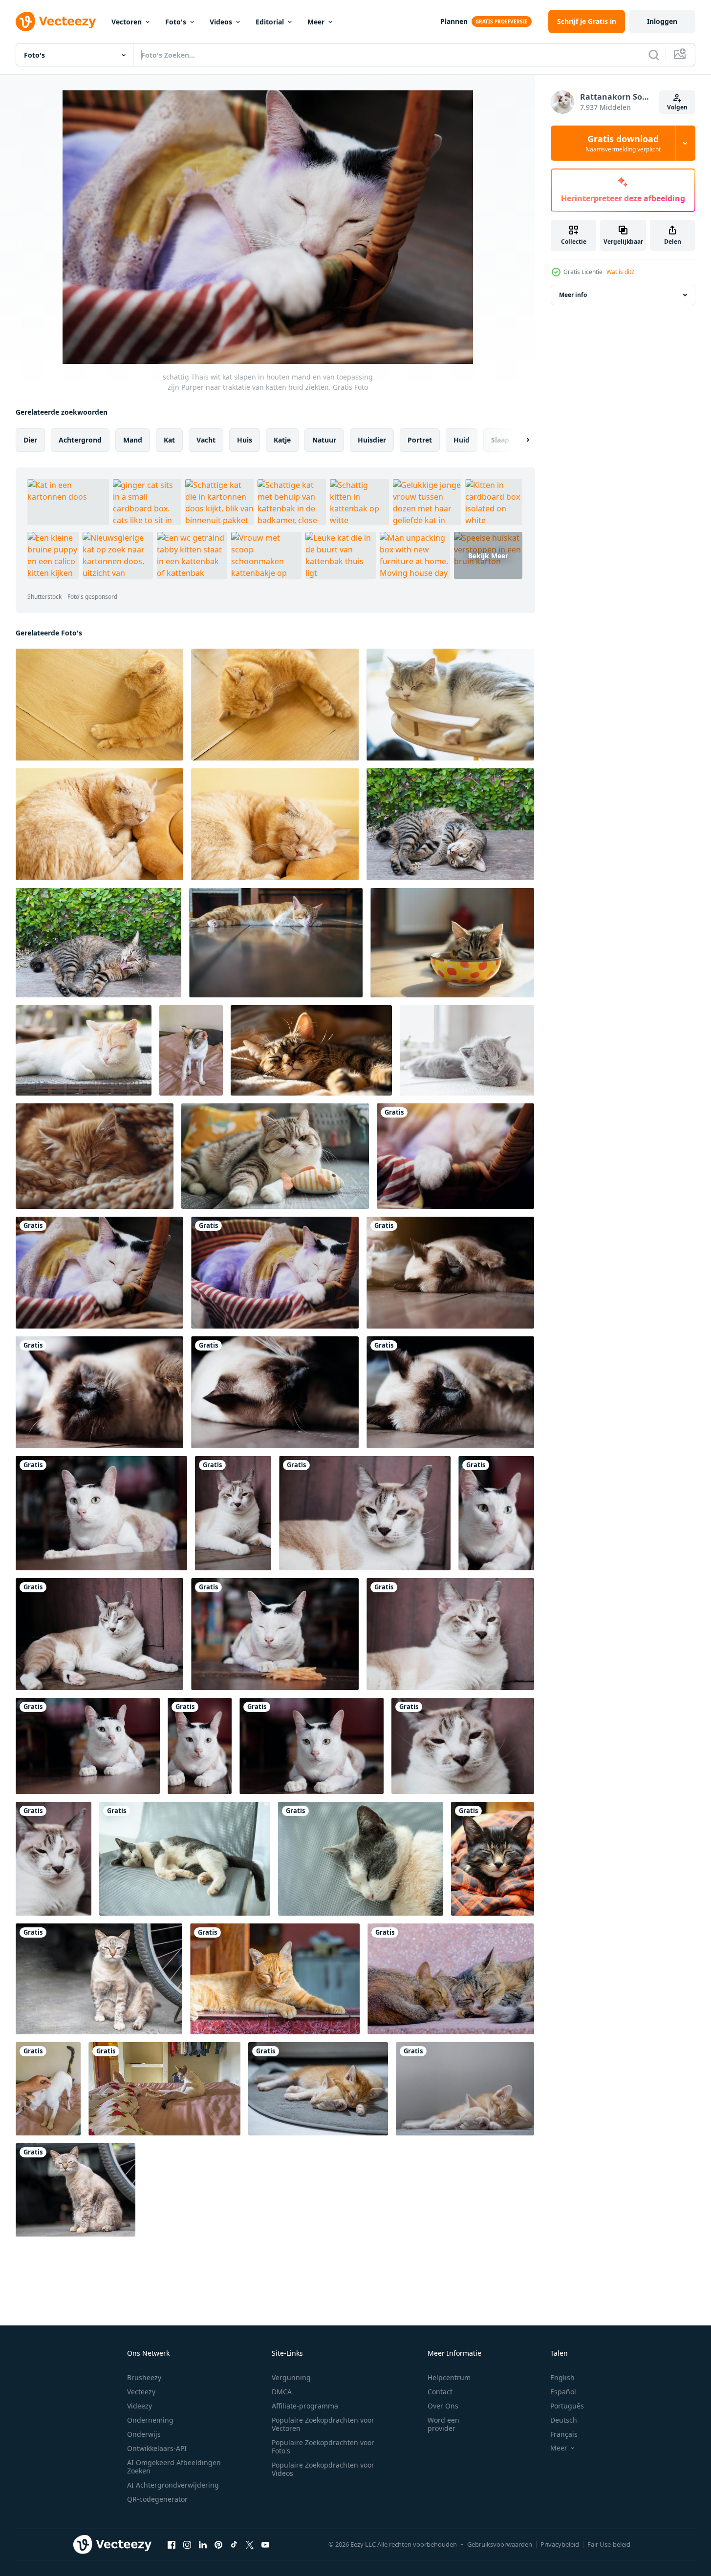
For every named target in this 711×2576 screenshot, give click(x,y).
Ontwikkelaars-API (157, 2448)
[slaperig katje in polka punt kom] (452, 943)
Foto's (176, 22)
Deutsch (564, 2420)
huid (462, 440)
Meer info (573, 295)
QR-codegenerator (157, 2499)
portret (420, 440)
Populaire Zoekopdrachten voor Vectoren (323, 2424)
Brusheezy (144, 2377)
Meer (316, 22)
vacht (206, 440)
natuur (324, 440)
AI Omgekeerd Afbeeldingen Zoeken (174, 2467)
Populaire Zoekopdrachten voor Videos (323, 2469)
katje (282, 440)
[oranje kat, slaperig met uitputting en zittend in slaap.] (275, 1979)
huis (245, 440)
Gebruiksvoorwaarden (500, 2544)
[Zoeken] (654, 55)
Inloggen (662, 21)
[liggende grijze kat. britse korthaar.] (467, 1050)
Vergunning (291, 2377)
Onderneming (150, 2420)
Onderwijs (144, 2434)
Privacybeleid (560, 2544)
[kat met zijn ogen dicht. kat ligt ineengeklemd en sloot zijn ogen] (99, 824)
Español (563, 2392)
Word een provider (443, 2424)
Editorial (270, 22)
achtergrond (80, 440)
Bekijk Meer (488, 555)
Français (564, 2434)
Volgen (677, 107)
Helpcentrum (449, 2377)
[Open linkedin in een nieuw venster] (203, 2544)
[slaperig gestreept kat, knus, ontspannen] (311, 1050)
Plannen (454, 21)
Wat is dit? (620, 272)
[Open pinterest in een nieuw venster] (218, 2544)
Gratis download (623, 143)
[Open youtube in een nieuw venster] (265, 2544)
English (562, 2377)
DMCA (282, 2392)
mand (133, 440)
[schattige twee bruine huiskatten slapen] (451, 1979)
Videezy (140, 2406)
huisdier (372, 440)
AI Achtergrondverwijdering (173, 2485)
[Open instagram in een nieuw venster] (187, 2544)
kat (169, 440)
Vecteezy (141, 2392)
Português (567, 2406)
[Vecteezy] (56, 21)
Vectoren (127, 22)
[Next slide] (519, 440)
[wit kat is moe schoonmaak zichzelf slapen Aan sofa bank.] (191, 1050)
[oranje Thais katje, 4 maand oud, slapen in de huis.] (318, 2089)
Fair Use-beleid (609, 2544)
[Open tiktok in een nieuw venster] (234, 2544)
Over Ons (443, 2406)
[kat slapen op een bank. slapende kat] (99, 705)
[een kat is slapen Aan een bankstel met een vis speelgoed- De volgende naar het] (275, 1156)
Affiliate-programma (305, 2406)
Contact (440, 2392)
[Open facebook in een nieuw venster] (172, 2544)
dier (30, 440)
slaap (500, 440)
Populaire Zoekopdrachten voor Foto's (323, 2447)
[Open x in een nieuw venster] (250, 2544)
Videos (221, 22)
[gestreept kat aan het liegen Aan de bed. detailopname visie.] (84, 1050)
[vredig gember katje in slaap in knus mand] (95, 1156)
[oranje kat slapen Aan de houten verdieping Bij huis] (276, 943)
